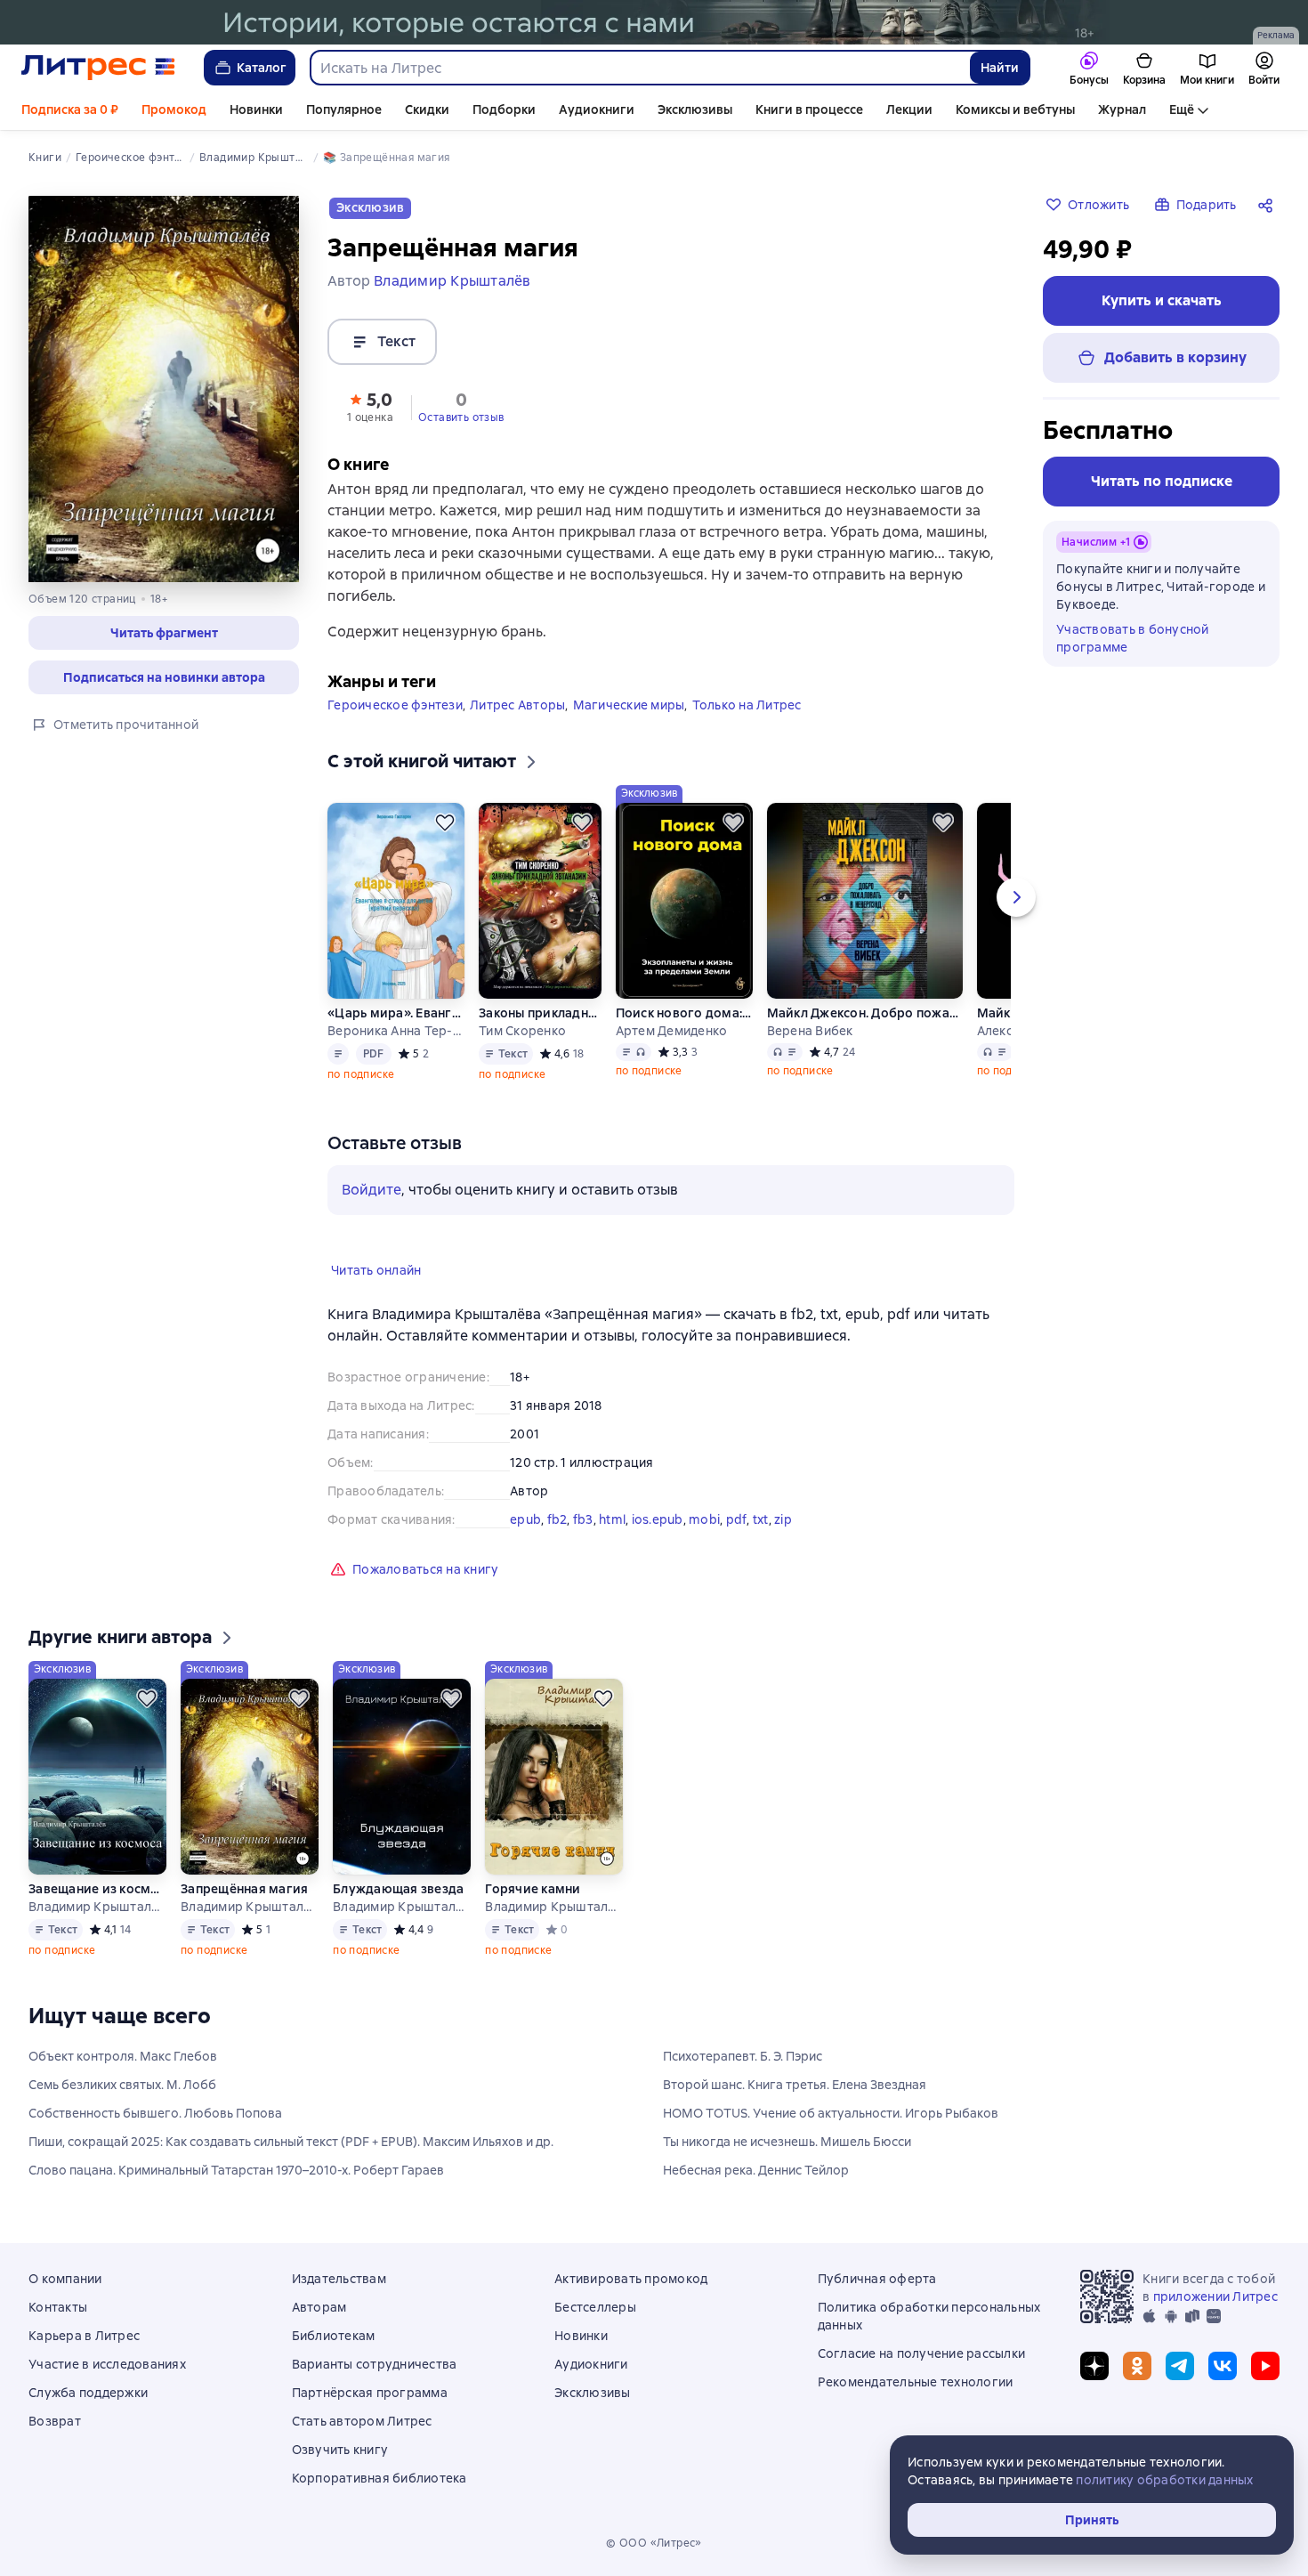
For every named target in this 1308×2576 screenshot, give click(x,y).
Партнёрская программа (370, 2393)
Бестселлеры (595, 2307)
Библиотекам (334, 2336)
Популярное (344, 109)
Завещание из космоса (97, 1889)
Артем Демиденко (672, 1031)
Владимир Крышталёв (97, 1907)
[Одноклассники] (1137, 2366)
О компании (65, 2279)
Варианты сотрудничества (375, 2364)
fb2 (557, 1519)
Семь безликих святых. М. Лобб (122, 2085)
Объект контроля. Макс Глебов (123, 2056)
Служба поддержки (88, 2393)
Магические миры (629, 705)
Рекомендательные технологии (916, 2382)
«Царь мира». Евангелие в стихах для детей (396, 1013)
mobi (704, 1519)
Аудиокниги (597, 109)
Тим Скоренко (522, 1031)
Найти (1000, 68)
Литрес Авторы (517, 705)
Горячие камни (533, 1889)
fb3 (583, 1519)
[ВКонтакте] (1223, 2366)
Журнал (1122, 109)
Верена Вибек (810, 1031)
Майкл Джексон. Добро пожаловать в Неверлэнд (865, 1013)
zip (783, 1519)
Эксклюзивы (695, 109)
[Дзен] (1094, 2366)
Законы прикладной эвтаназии (539, 1013)
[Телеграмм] (1180, 2366)
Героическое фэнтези (395, 705)
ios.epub (658, 1519)
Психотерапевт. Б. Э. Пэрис (743, 2056)
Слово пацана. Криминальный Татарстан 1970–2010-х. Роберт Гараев (236, 2170)
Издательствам (339, 2279)
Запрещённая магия (244, 1889)
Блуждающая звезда (398, 1889)
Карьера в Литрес (84, 2336)
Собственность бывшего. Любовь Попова (155, 2113)
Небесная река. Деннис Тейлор (756, 2170)
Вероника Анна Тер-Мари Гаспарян (396, 1031)
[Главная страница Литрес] (98, 68)
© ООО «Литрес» (654, 2543)
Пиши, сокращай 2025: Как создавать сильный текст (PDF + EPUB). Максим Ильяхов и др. (291, 2142)
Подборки (504, 109)
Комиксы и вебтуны (1015, 109)
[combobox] (639, 68)
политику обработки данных (1164, 2480)
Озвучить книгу (340, 2450)
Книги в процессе (809, 109)
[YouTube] (1265, 2366)
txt (761, 1519)
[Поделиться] (1269, 205)
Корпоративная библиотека (379, 2478)
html (612, 1519)
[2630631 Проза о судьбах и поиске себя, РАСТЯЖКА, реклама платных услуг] (654, 22)
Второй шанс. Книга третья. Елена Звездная (795, 2085)
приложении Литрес (1215, 2297)
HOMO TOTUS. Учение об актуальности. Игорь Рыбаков (831, 2113)
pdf (737, 1519)
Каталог (262, 68)
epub (525, 1519)
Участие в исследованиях (107, 2364)
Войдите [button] (371, 1190)
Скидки (427, 109)
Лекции (909, 109)
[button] (164, 633)
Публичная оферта (877, 2279)
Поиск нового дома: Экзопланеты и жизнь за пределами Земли (684, 1013)
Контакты (58, 2307)
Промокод (174, 109)
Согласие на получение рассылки (922, 2353)
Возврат (55, 2421)
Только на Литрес (747, 705)
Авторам (319, 2307)
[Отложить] (445, 822)
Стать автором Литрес (362, 2421)
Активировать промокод (631, 2279)
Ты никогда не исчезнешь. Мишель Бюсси (787, 2142)
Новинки (256, 109)
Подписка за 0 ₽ (70, 109)
